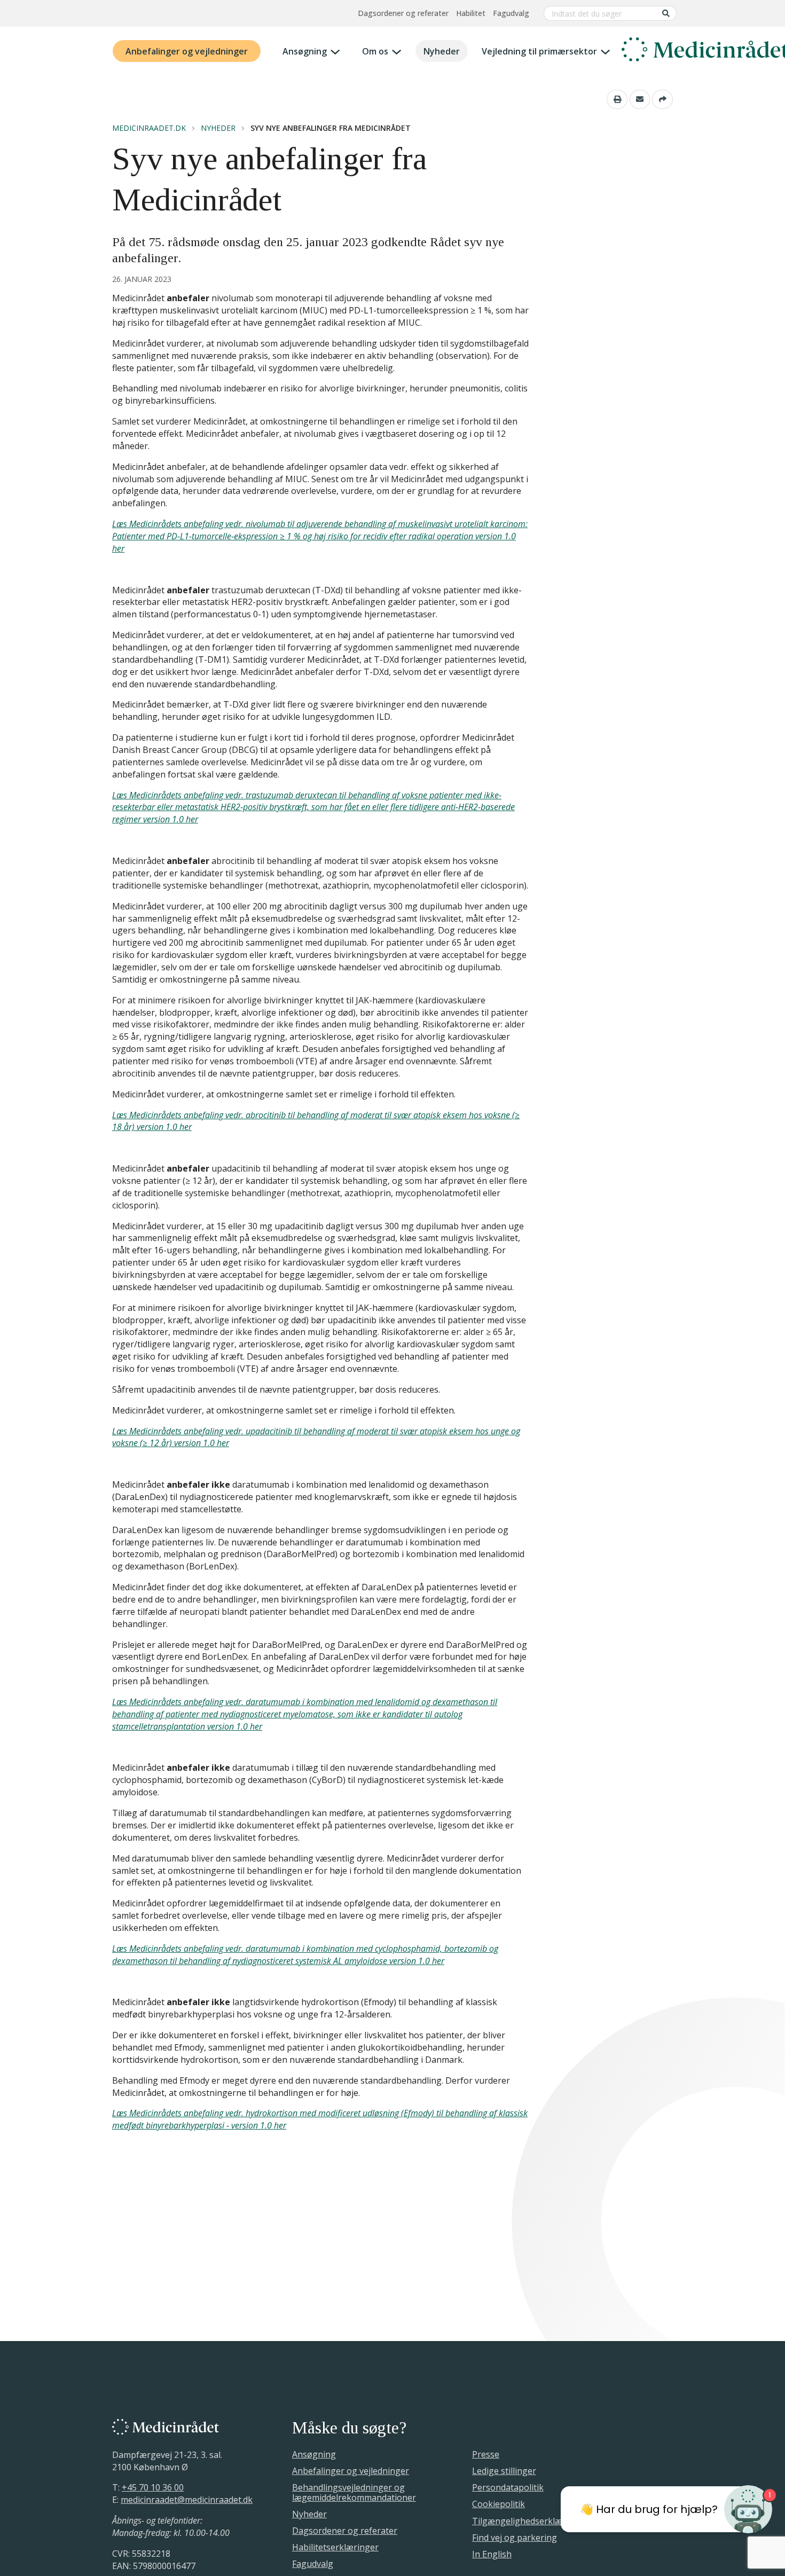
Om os (375, 51)
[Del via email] (640, 99)
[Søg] (666, 13)
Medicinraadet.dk (149, 128)
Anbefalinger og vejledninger (187, 51)
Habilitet (471, 13)
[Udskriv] (617, 99)
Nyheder (442, 51)
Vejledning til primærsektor (539, 51)
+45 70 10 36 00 (153, 2487)
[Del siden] (662, 99)
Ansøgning (305, 51)
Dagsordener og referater (403, 13)
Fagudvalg (511, 13)
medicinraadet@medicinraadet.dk (187, 2500)
